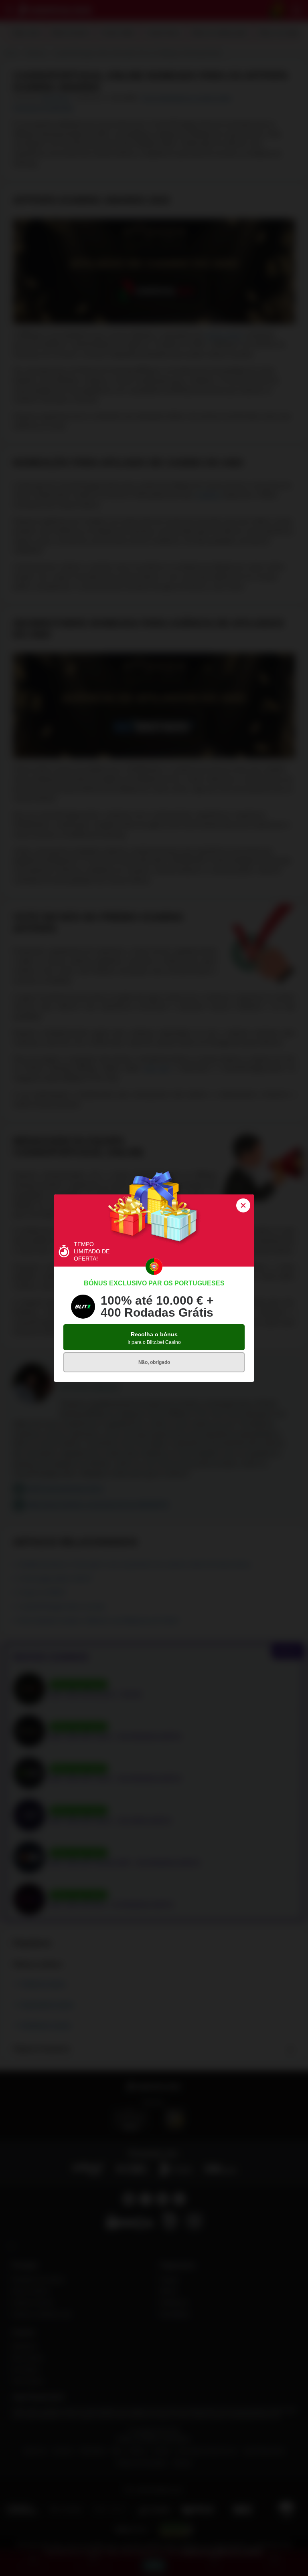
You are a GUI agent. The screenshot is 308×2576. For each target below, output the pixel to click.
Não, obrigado (154, 1362)
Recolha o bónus (154, 1338)
